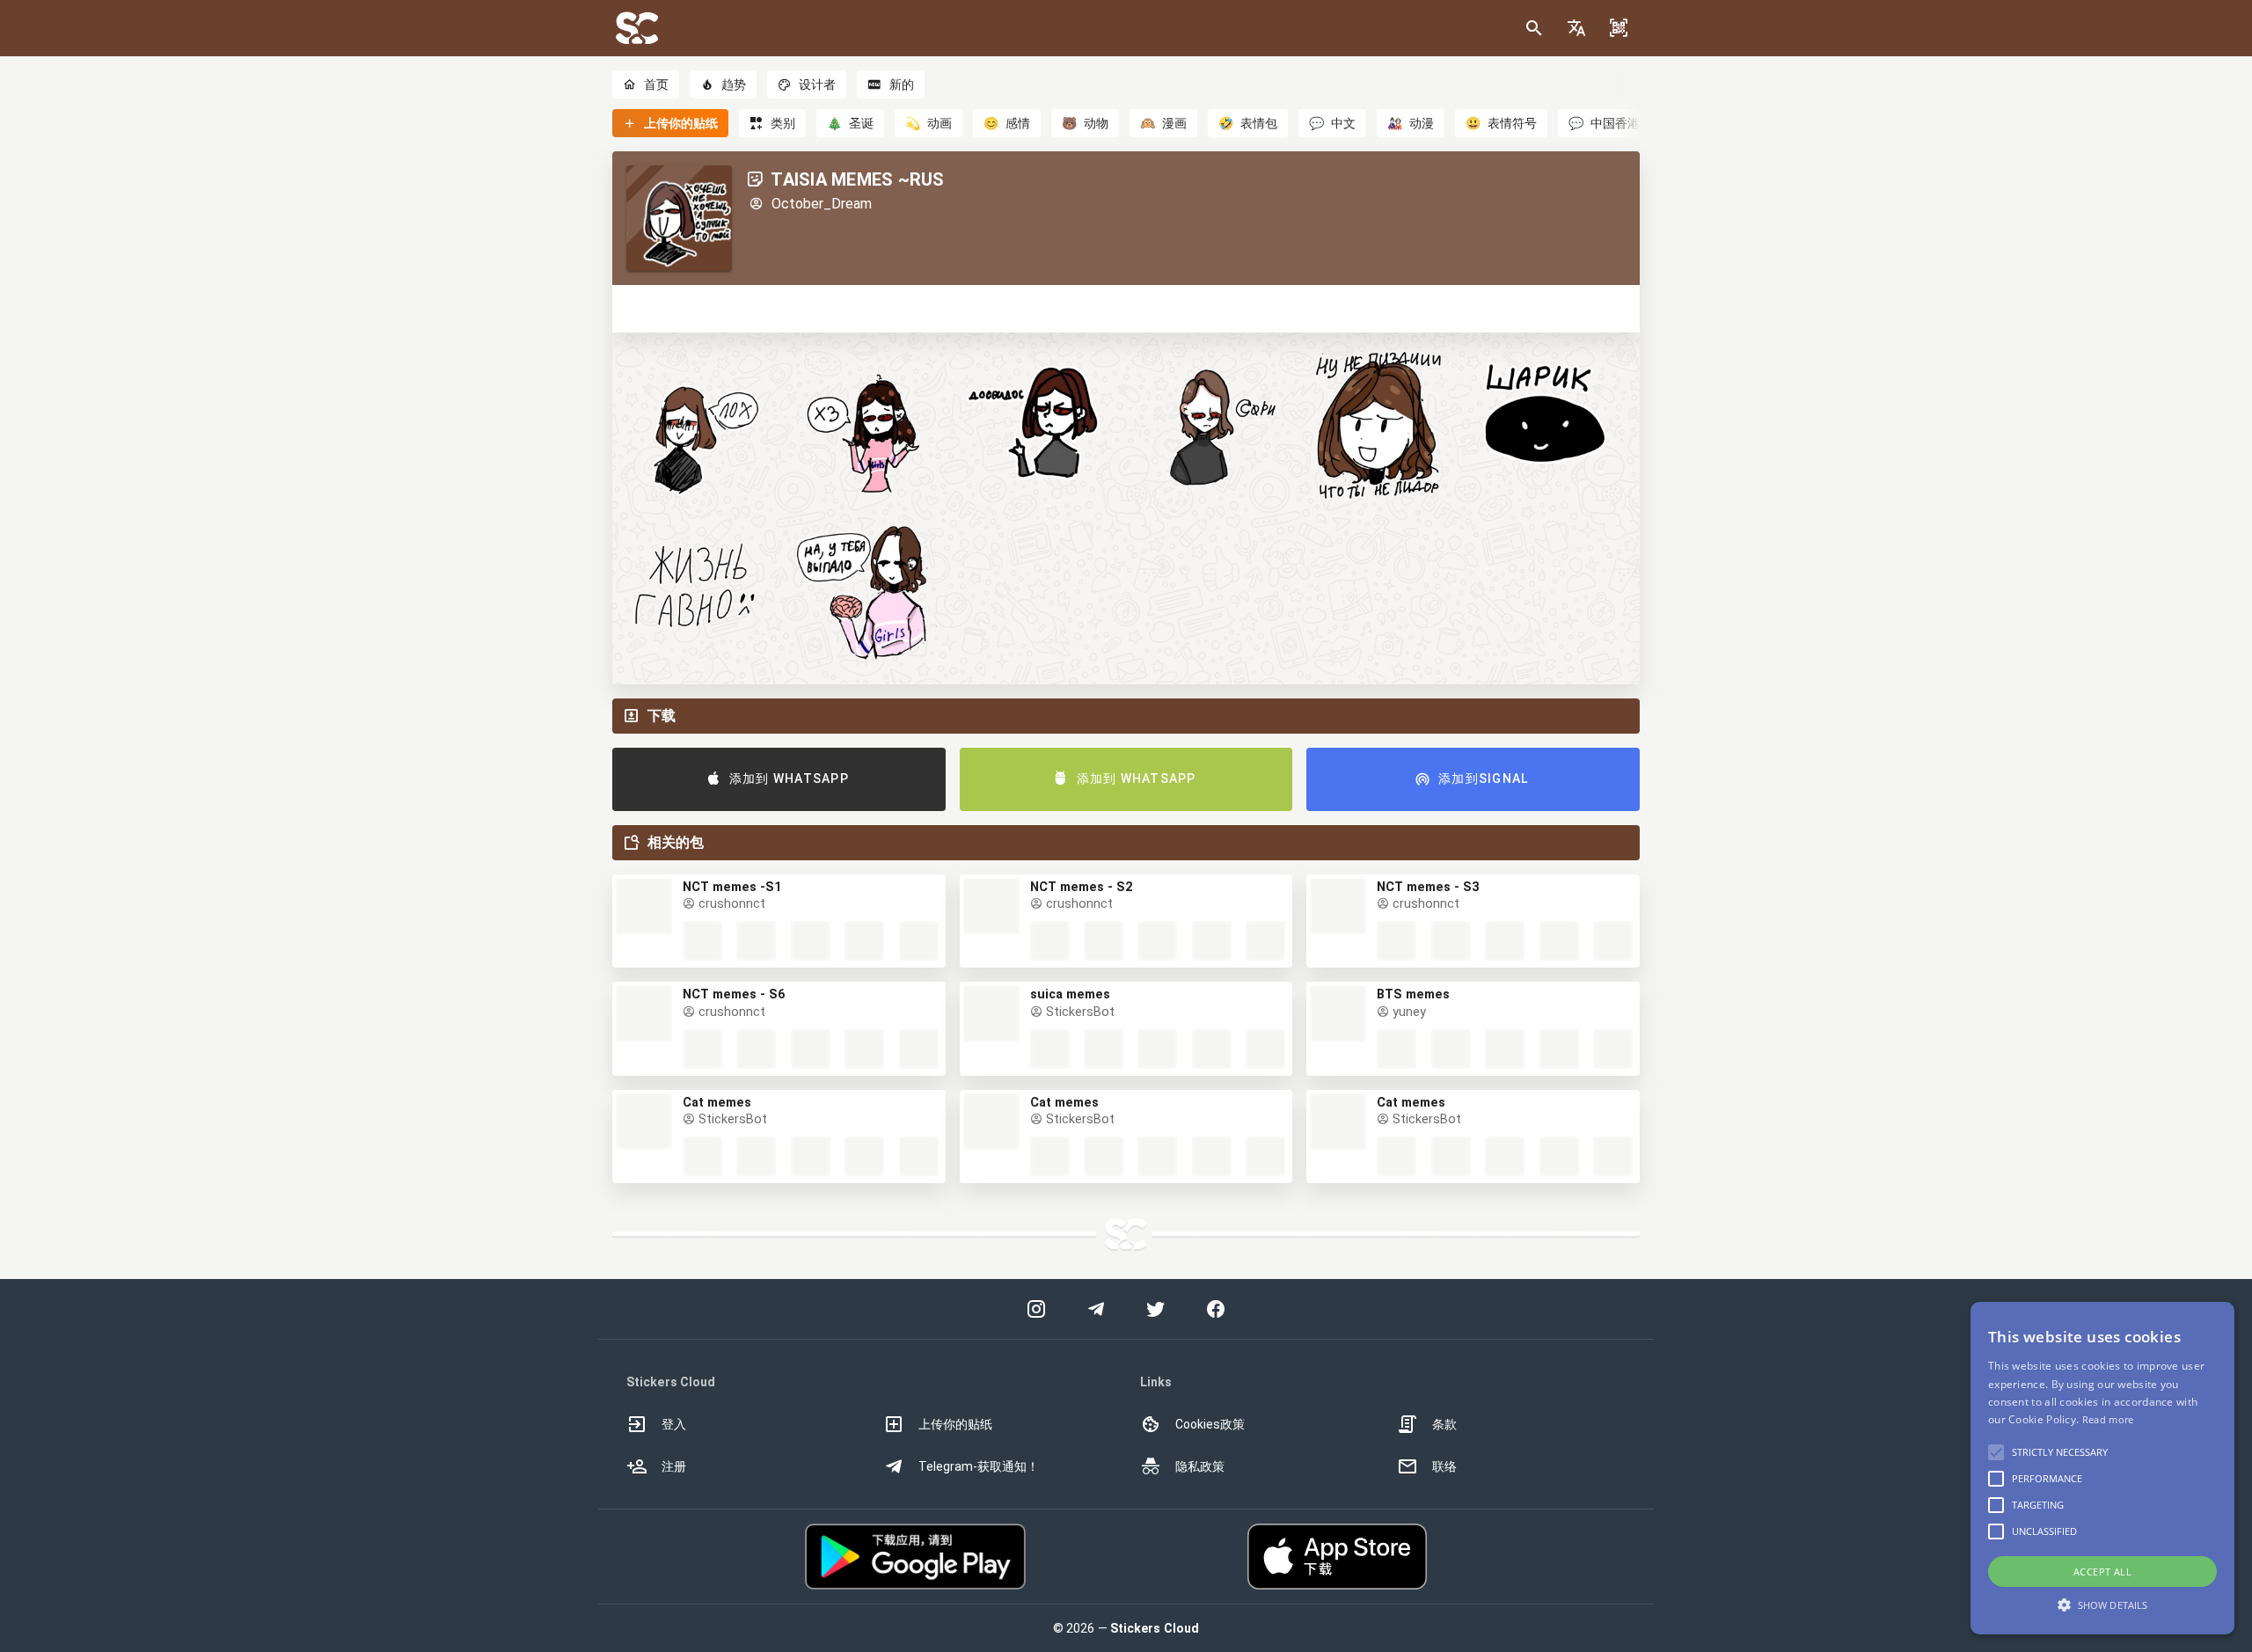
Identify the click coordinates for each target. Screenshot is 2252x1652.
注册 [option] (674, 1466)
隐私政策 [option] (1200, 1466)
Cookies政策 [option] (1210, 1424)
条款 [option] (1444, 1424)
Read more (2108, 1419)
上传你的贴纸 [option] (955, 1424)
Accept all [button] (2102, 1572)
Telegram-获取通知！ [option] (979, 1466)
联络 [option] (1444, 1466)
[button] (1576, 28)
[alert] (2102, 1468)
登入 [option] (674, 1424)
